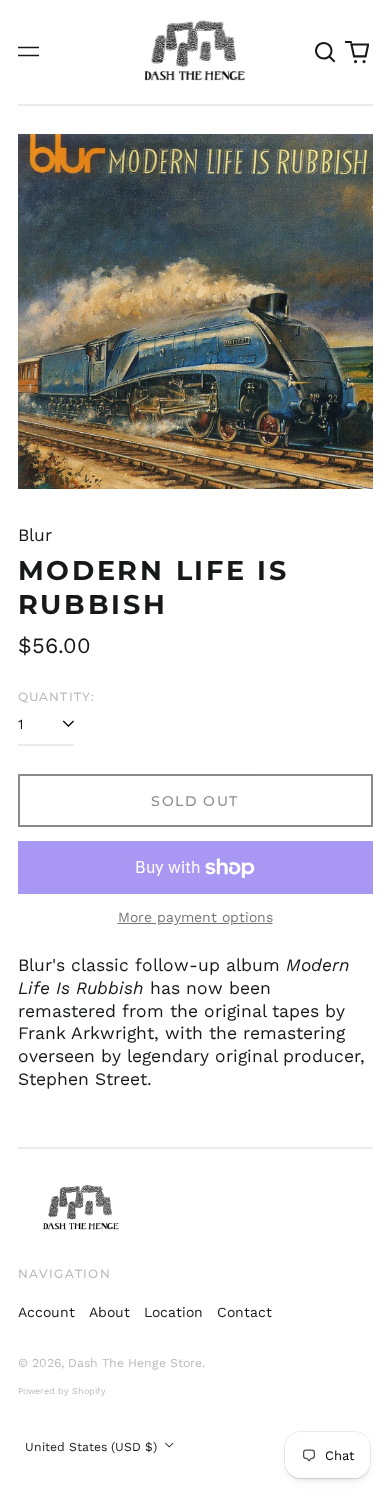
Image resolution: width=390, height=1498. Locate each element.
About (109, 1312)
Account (46, 1312)
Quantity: (57, 696)
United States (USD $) (93, 1447)
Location (173, 1312)
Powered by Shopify (62, 1391)
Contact (244, 1312)
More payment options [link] (195, 917)
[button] (326, 52)
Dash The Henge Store (135, 1363)
